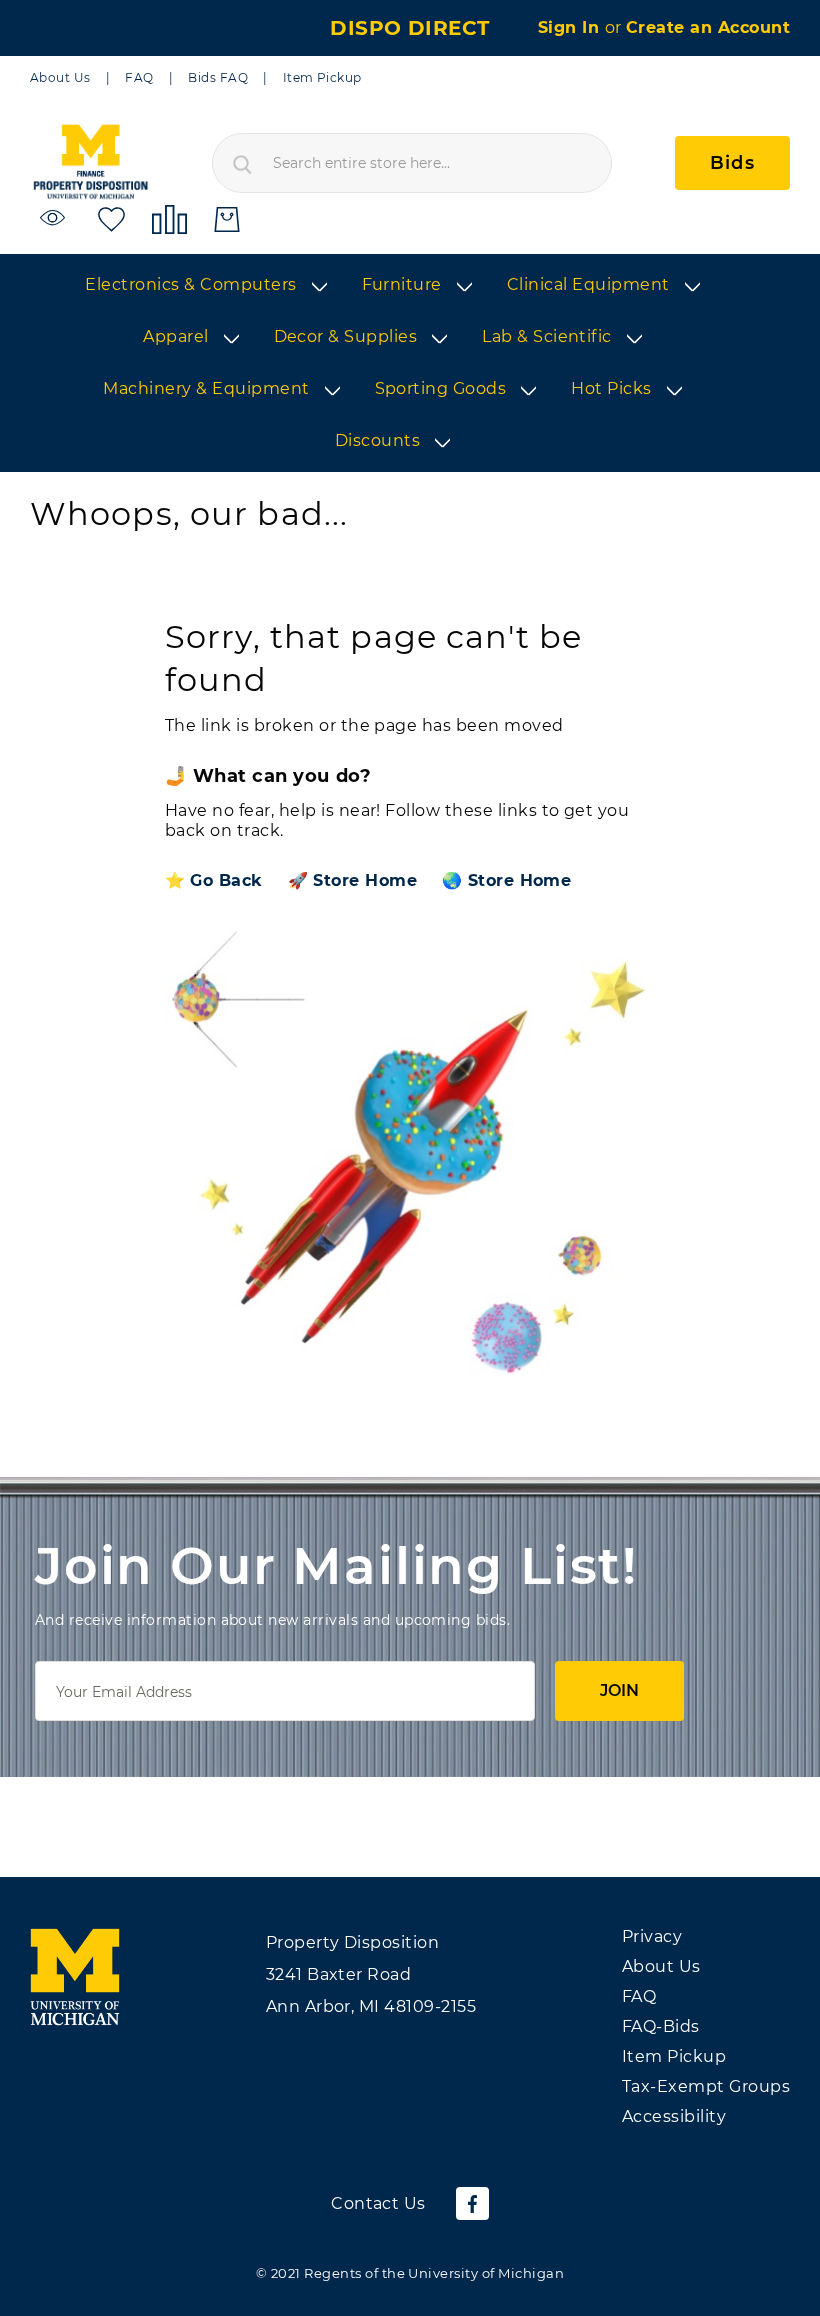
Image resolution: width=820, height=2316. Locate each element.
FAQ (139, 77)
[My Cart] (227, 219)
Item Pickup (322, 77)
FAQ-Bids (661, 2026)
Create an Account (708, 27)
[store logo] (90, 162)
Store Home (365, 880)
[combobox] (412, 163)
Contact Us (378, 2203)
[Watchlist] (55, 218)
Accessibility (674, 2116)
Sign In (571, 27)
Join (619, 1690)
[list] (410, 364)
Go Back (226, 880)
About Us (60, 77)
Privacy (652, 1936)
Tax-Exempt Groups (706, 2086)
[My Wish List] (111, 218)
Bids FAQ (218, 77)
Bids (732, 163)
